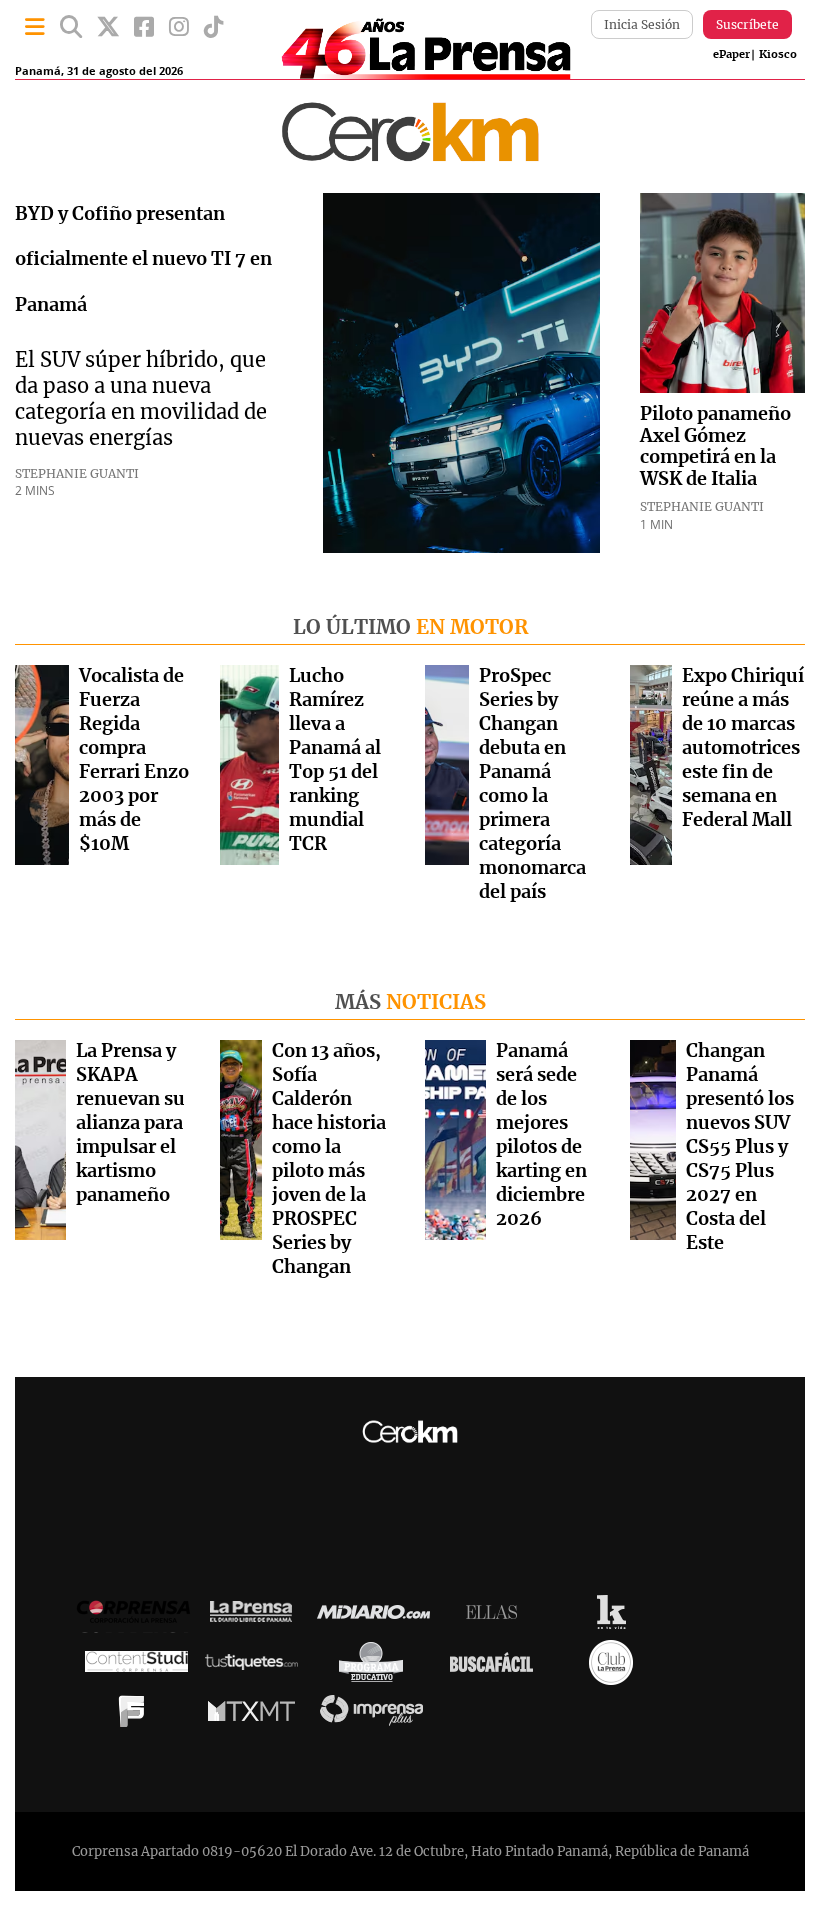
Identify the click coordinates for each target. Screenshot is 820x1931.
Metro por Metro (256, 1716)
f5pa (136, 1716)
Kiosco (778, 54)
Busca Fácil (496, 1667)
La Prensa (256, 1616)
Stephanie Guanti (77, 473)
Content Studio (136, 1667)
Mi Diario (378, 1617)
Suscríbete (747, 24)
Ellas (496, 1617)
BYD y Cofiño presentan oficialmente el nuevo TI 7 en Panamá (143, 260)
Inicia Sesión (642, 24)
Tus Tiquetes (256, 1667)
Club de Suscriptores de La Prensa (616, 1667)
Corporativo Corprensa (141, 1616)
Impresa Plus (376, 1715)
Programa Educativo (376, 1667)
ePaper (731, 54)
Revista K (616, 1617)
